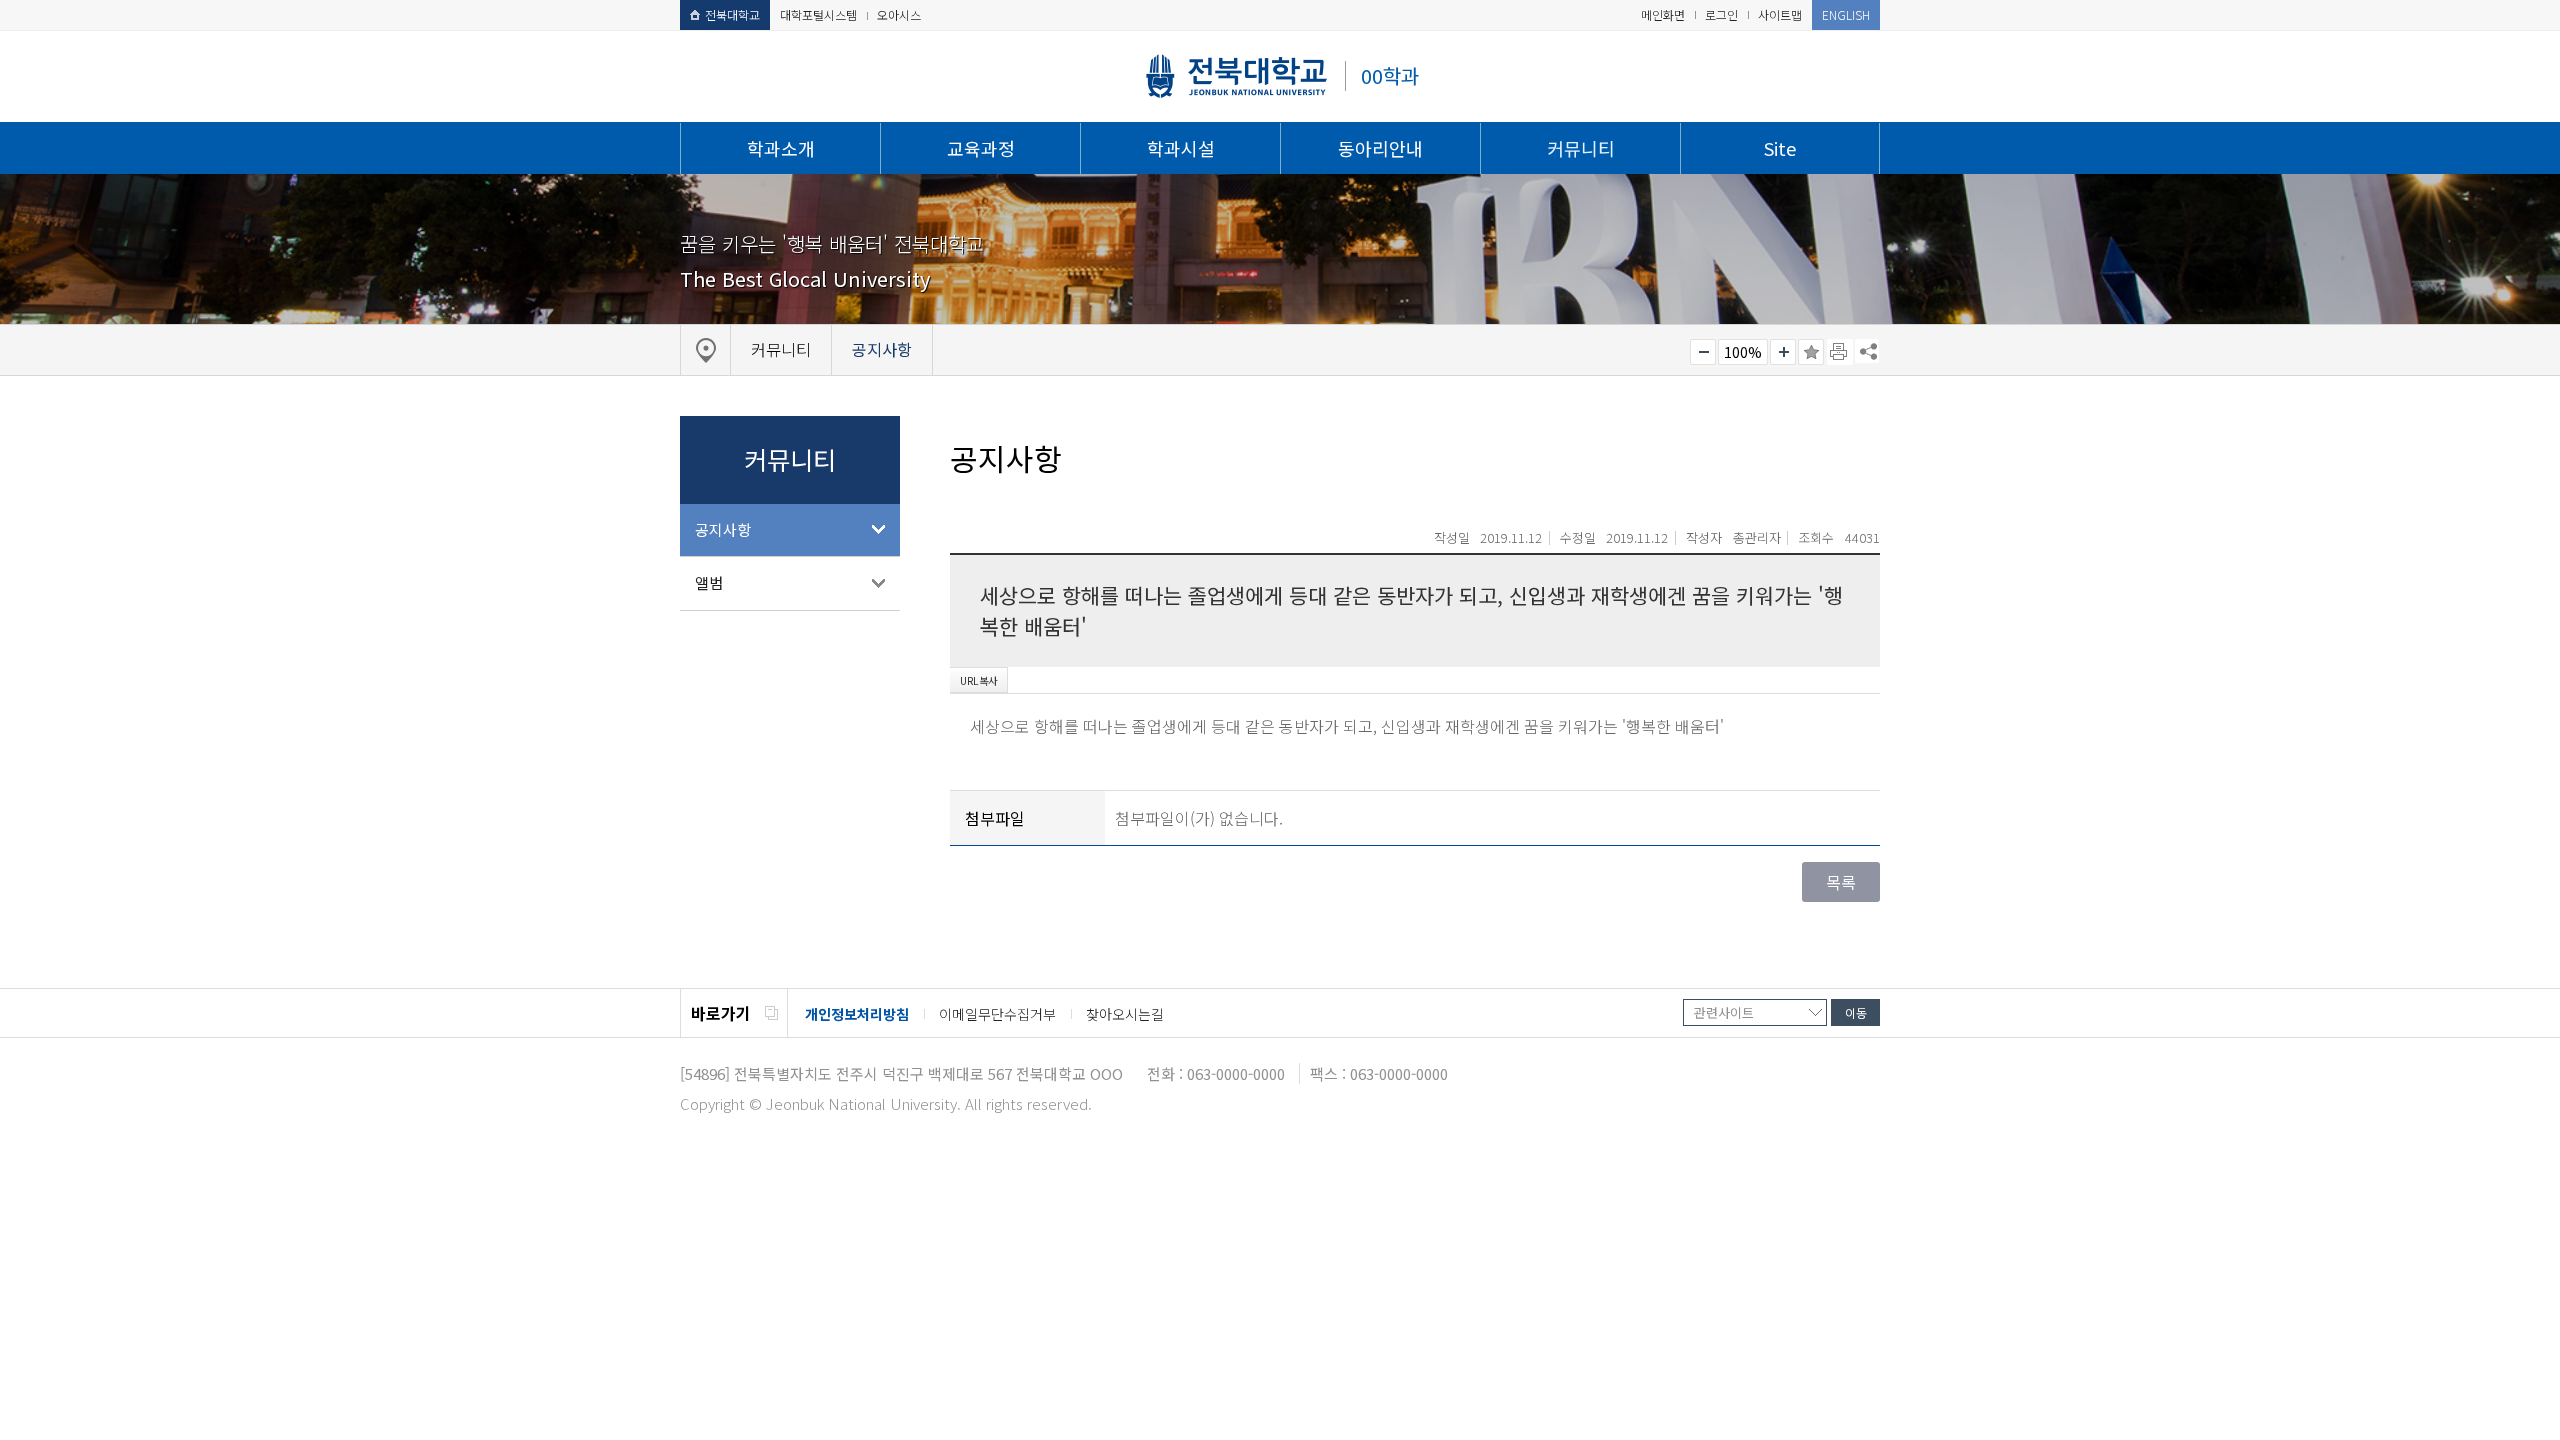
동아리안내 (1380, 148)
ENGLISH (1846, 14)
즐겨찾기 (1811, 352)
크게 (1783, 352)
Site (1780, 148)
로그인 (1721, 14)
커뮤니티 (1581, 148)
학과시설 (1181, 148)
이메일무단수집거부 (997, 1014)
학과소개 (781, 148)
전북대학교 (732, 14)
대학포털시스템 (818, 14)
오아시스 (899, 14)
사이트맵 (1780, 14)
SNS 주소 (1867, 351)
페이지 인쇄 (1840, 352)
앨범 (709, 582)
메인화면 (1663, 14)
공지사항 (723, 529)
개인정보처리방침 (857, 1014)
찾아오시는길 (1125, 1014)
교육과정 (981, 148)
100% (1743, 352)
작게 (1703, 352)
